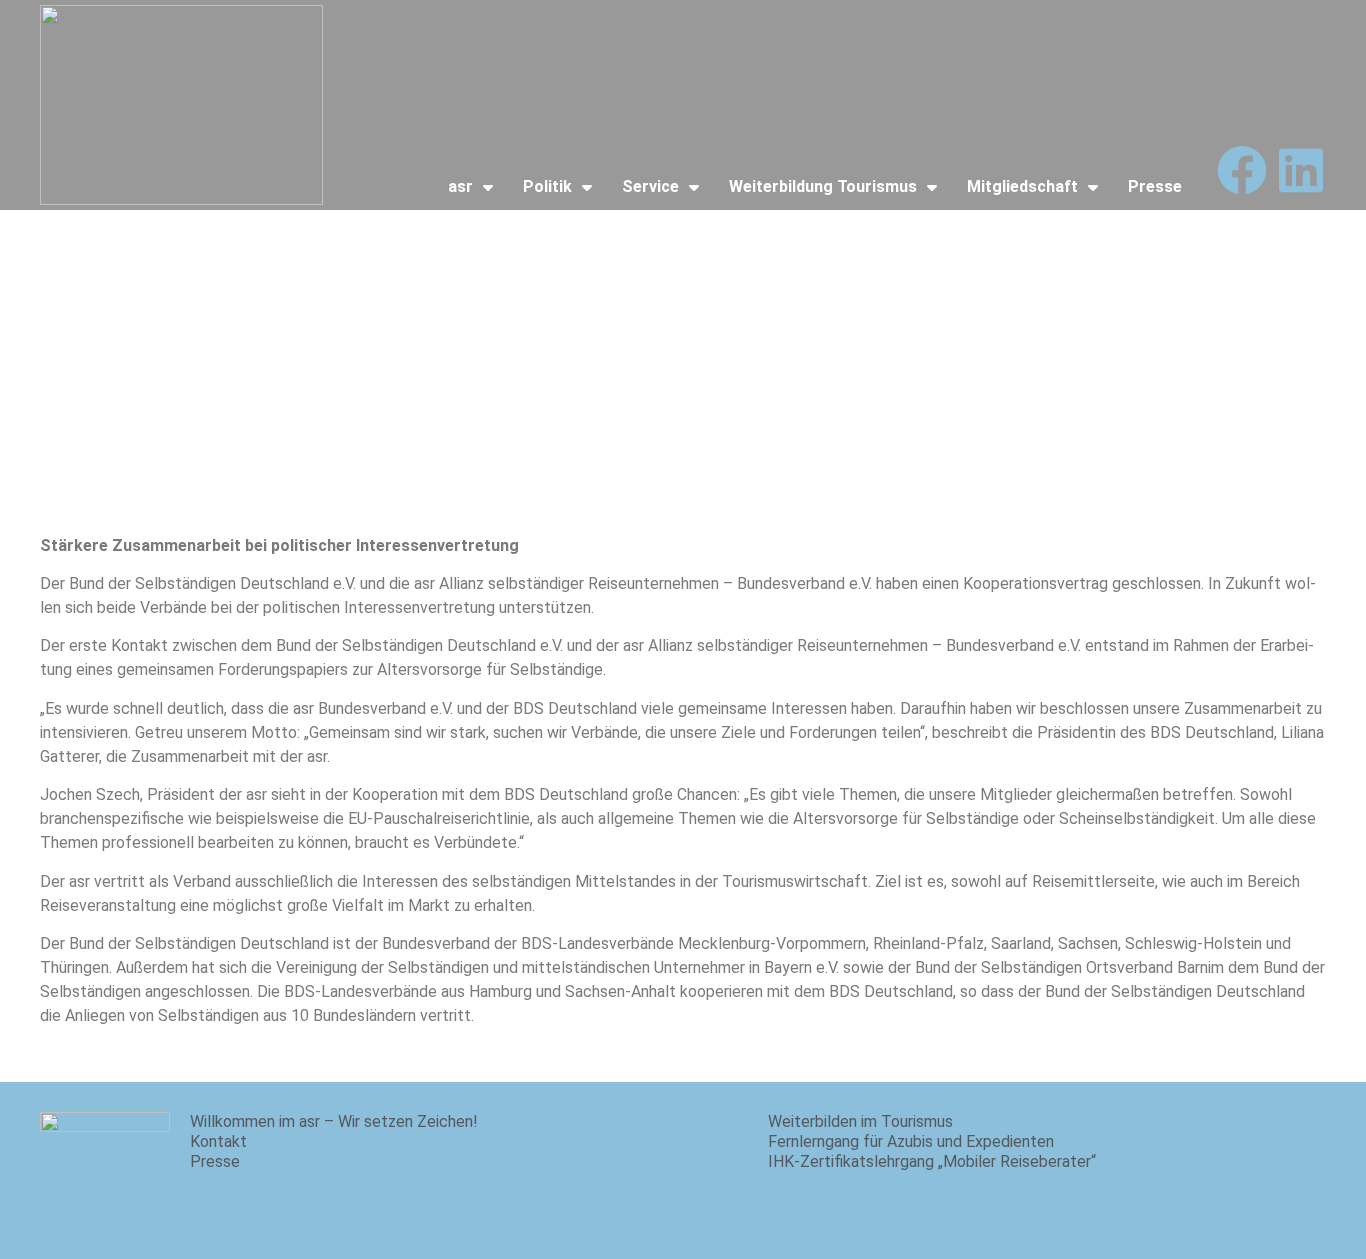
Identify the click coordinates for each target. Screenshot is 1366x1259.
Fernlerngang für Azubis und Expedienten (911, 1141)
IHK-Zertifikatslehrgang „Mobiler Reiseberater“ (932, 1161)
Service (650, 186)
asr (460, 186)
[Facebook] (1242, 170)
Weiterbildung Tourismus (823, 186)
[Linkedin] (1301, 170)
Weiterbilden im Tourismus (860, 1121)
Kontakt (218, 1141)
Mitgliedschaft (1022, 186)
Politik (547, 186)
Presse (1155, 186)
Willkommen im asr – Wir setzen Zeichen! (334, 1121)
